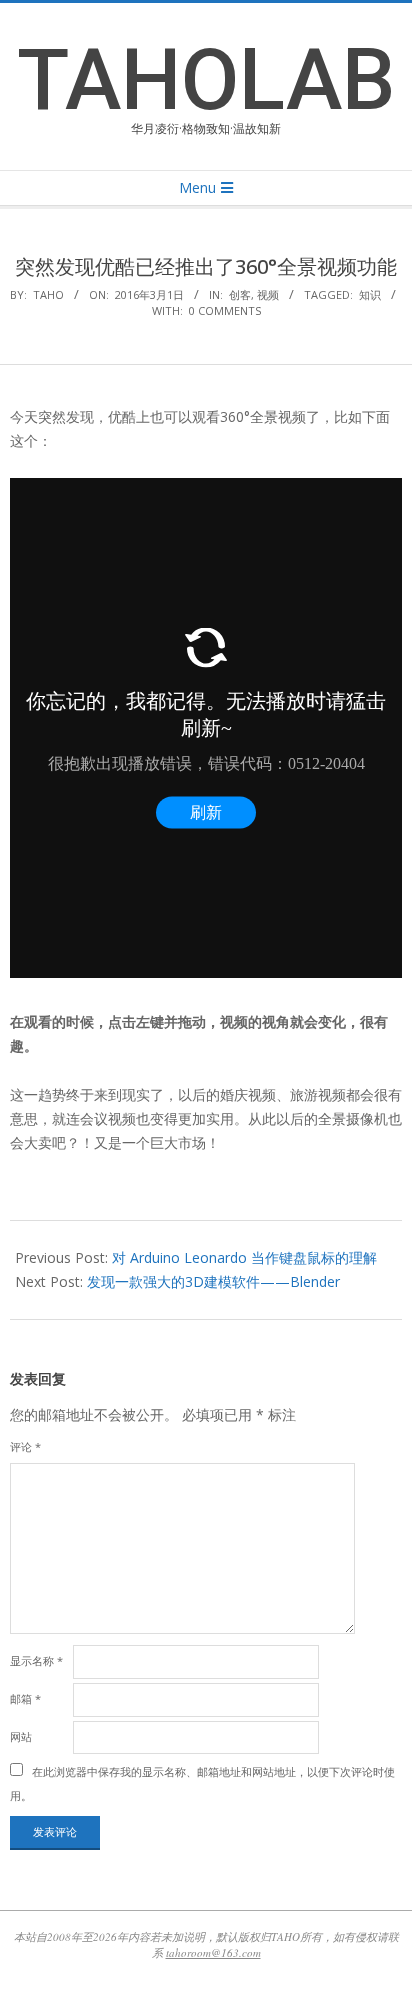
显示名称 (36, 1660)
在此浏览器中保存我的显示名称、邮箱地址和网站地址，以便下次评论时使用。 (202, 1783)
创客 (240, 294)
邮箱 (25, 1698)
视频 (268, 294)
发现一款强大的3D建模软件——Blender (213, 1281)
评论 (25, 1446)
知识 (370, 294)
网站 (21, 1736)
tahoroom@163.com (213, 1952)
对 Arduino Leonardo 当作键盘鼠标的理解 (244, 1257)
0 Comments (225, 310)
